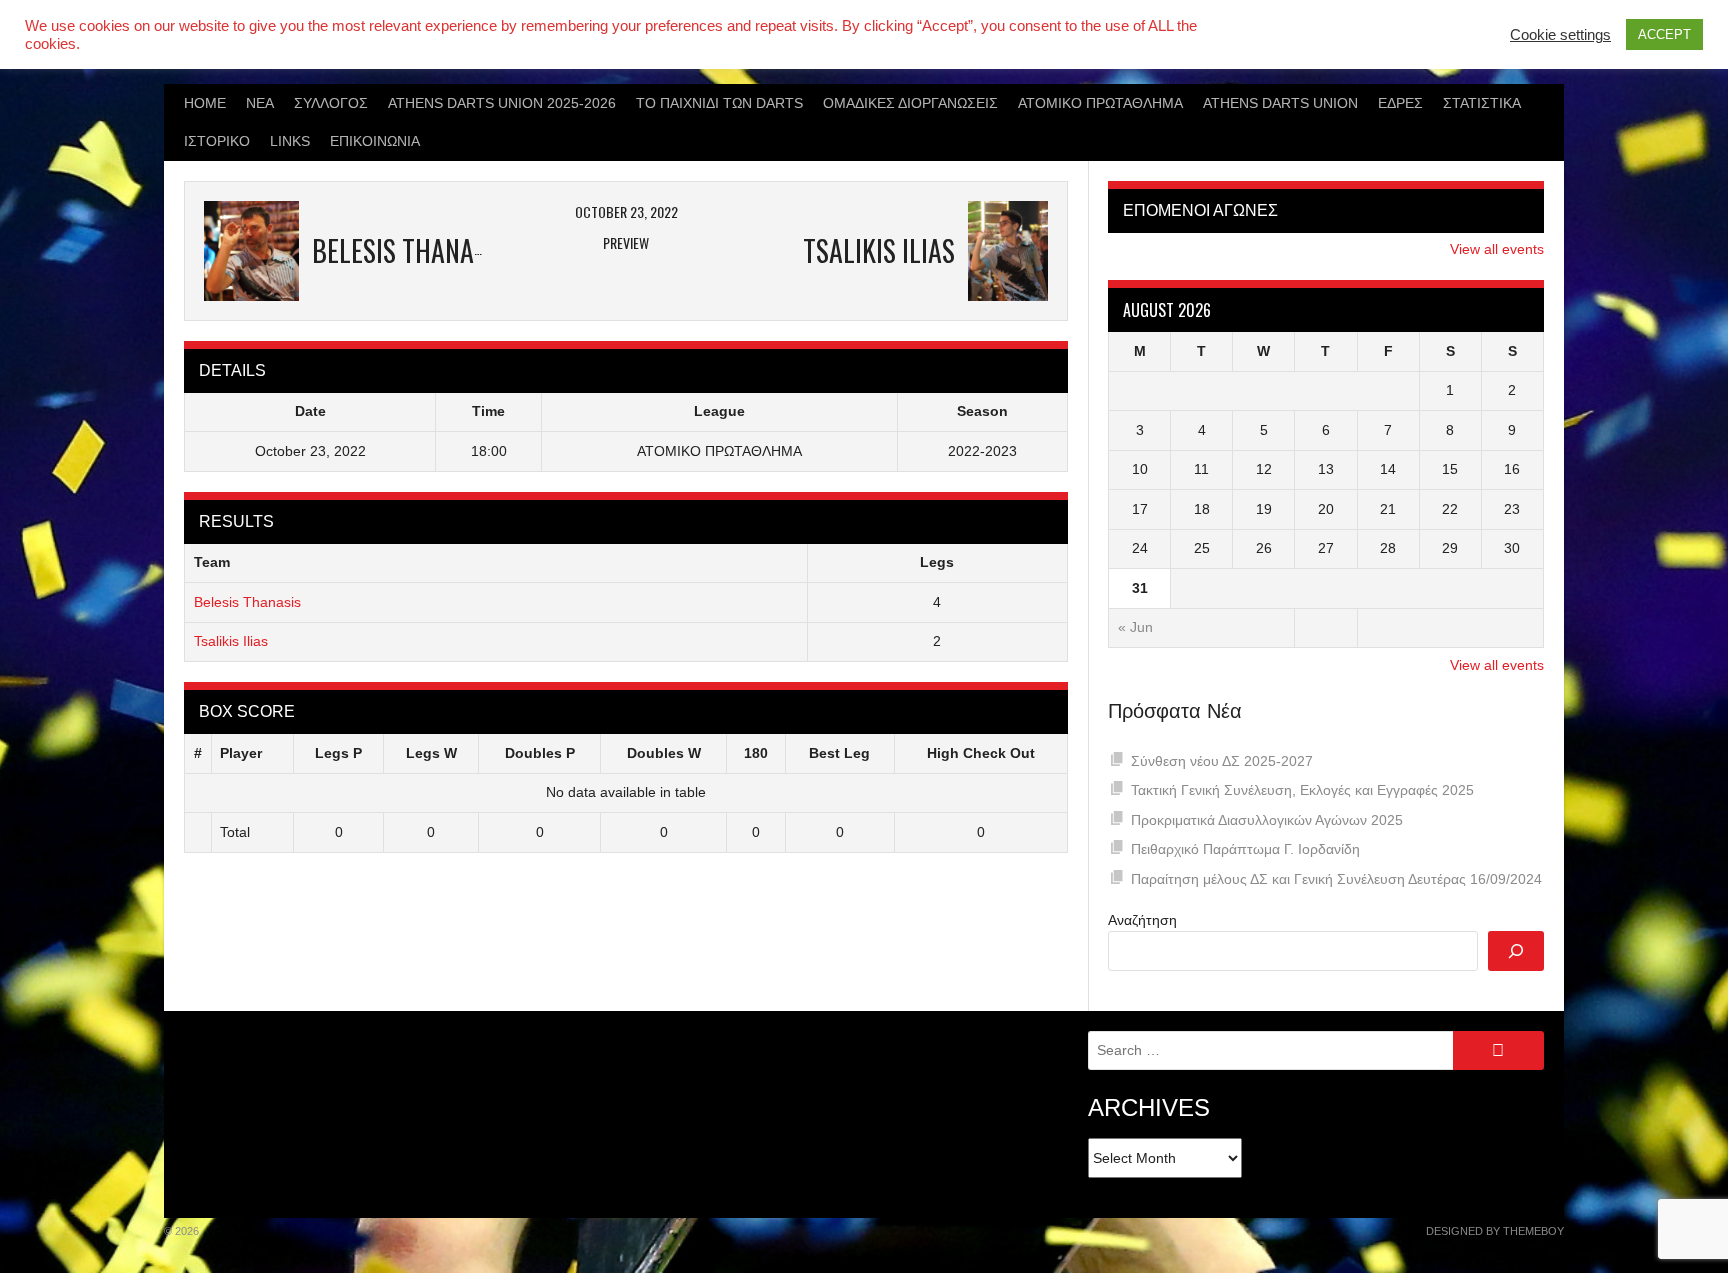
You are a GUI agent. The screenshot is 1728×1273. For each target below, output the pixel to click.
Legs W (431, 753)
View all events (1497, 249)
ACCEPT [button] (1664, 34)
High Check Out (981, 753)
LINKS (290, 141)
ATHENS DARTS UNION (1280, 103)
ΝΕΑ (260, 103)
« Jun (1135, 627)
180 (756, 753)
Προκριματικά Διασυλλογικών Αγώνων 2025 (1267, 820)
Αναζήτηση (1142, 920)
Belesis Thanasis (247, 602)
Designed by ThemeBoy (1495, 1231)
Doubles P (540, 753)
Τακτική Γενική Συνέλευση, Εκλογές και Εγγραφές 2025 (1302, 790)
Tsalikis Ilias (231, 641)
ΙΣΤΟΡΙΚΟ (217, 141)
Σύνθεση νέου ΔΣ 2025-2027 (1222, 761)
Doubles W (664, 753)
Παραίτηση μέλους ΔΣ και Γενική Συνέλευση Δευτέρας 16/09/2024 (1336, 879)
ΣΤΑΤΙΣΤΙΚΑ (1482, 103)
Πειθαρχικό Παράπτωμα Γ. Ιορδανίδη (1245, 849)
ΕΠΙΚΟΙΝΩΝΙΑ (375, 141)
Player (241, 753)
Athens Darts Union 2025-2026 (502, 103)
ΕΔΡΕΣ (1400, 103)
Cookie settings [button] (1560, 35)
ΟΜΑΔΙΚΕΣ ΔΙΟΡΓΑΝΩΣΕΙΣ (910, 103)
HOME (205, 103)
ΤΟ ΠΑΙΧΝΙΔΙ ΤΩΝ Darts (719, 103)
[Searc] (1516, 951)
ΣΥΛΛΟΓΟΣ (331, 103)
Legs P (338, 753)
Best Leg (839, 753)
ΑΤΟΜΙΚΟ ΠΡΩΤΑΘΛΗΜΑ (1100, 103)
